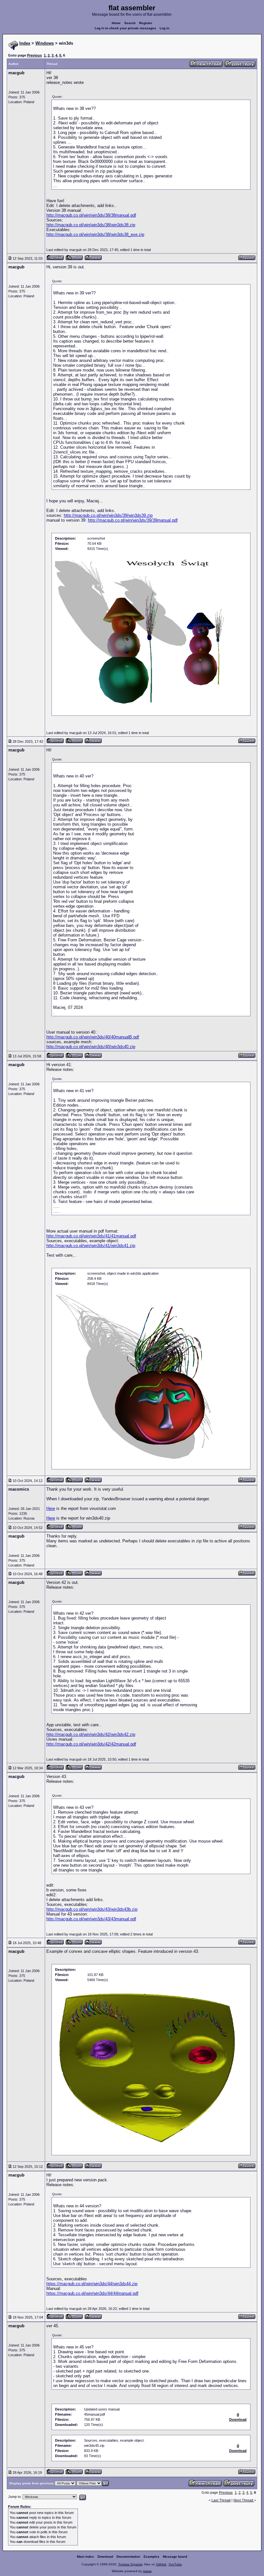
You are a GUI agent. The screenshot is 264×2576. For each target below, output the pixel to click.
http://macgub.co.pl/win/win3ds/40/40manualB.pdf (93, 1037)
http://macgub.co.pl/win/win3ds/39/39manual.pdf (133, 520)
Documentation (128, 2557)
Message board (175, 2557)
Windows (45, 43)
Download (105, 2557)
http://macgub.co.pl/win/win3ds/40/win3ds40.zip (91, 1047)
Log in (165, 28)
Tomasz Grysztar (130, 2564)
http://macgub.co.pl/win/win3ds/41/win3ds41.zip (91, 1246)
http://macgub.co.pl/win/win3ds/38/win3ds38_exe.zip (95, 234)
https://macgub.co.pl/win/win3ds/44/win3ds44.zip (92, 2284)
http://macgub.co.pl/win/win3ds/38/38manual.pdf (91, 215)
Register (146, 23)
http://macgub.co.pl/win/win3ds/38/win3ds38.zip (91, 225)
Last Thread (221, 2500)
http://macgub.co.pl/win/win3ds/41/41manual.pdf (91, 1236)
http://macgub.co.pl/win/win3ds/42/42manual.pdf (91, 1744)
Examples (151, 2557)
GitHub (161, 2564)
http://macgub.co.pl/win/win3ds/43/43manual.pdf (91, 1919)
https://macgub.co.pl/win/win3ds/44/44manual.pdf (92, 2293)
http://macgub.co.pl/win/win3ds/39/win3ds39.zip (108, 515)
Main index (85, 2557)
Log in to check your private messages (125, 28)
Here (51, 1508)
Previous (34, 55)
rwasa (147, 2571)
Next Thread (244, 2500)
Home (116, 23)
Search (130, 23)
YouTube (175, 2564)
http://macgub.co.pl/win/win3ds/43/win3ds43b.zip (92, 1909)
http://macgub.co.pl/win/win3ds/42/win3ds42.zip (91, 1734)
